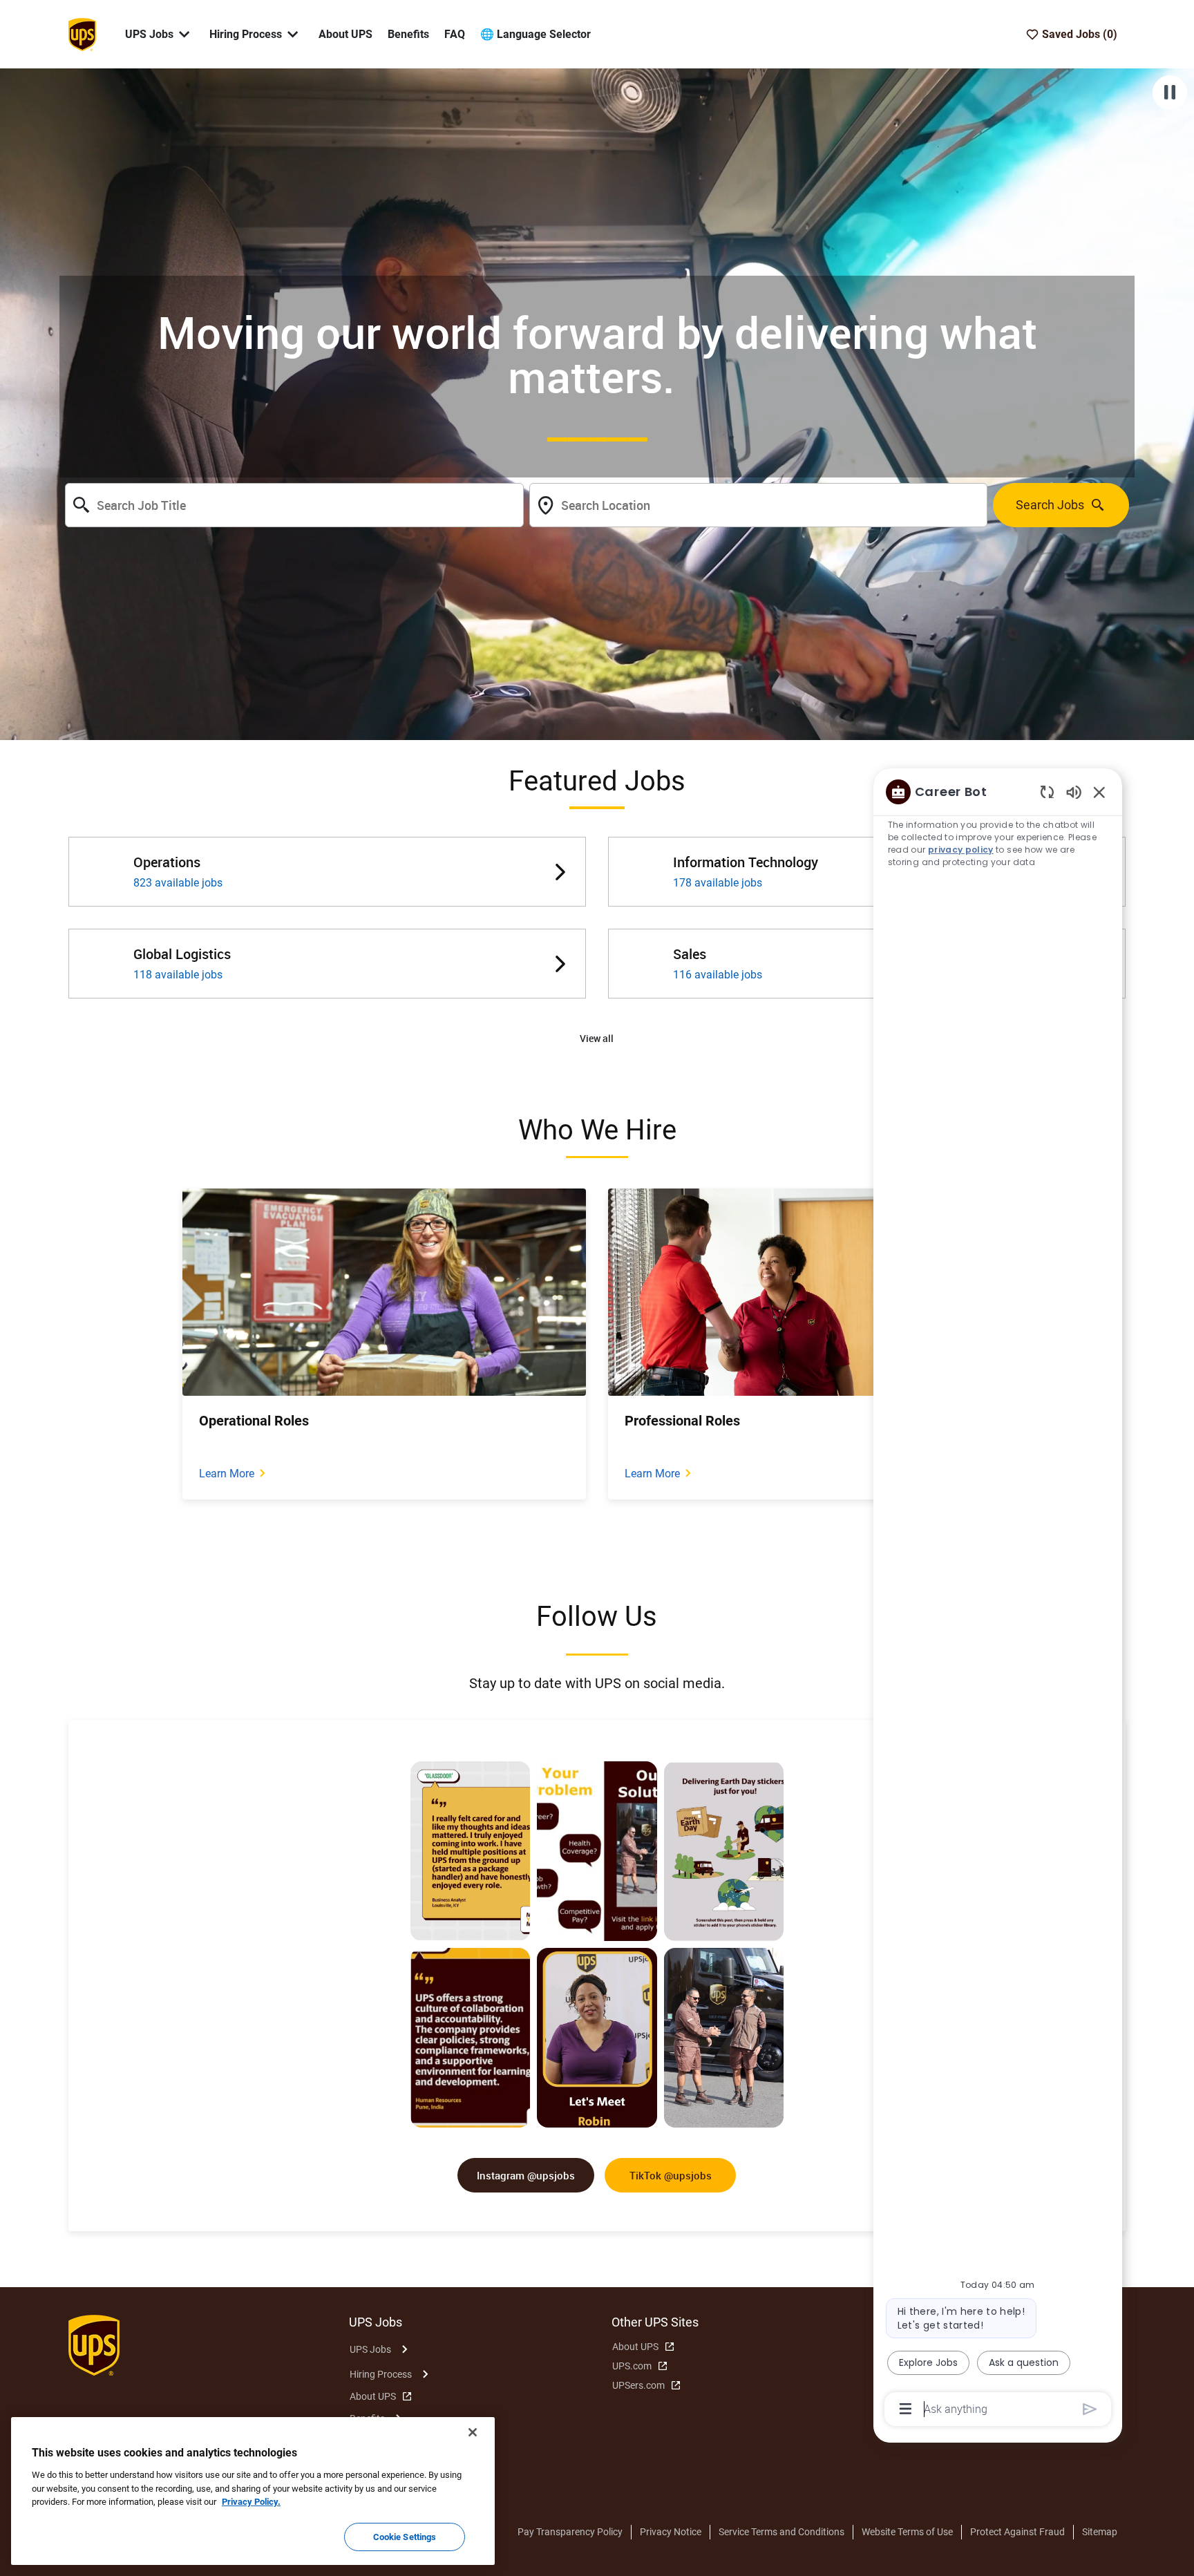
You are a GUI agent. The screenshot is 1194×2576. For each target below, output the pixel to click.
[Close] (473, 2432)
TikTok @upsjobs (671, 2175)
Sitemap (1100, 2532)
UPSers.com (638, 2385)
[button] (597, 1039)
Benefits (408, 34)
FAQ (455, 34)
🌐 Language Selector (536, 34)
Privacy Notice (671, 2532)
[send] (1090, 2409)
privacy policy (961, 850)
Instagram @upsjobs (526, 2175)
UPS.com (632, 2366)
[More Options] (906, 2409)
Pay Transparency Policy (570, 2532)
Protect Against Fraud (1017, 2532)
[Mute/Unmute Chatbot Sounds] (1074, 792)
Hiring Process (381, 2374)
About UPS (345, 34)
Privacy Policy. (251, 2502)
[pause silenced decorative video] (1170, 93)
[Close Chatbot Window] (1099, 792)
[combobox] (294, 505)
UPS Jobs (370, 2349)
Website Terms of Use (907, 2532)
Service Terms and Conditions (781, 2532)
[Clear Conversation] (1047, 792)
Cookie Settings (405, 2536)
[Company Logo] (82, 33)
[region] (998, 1599)
